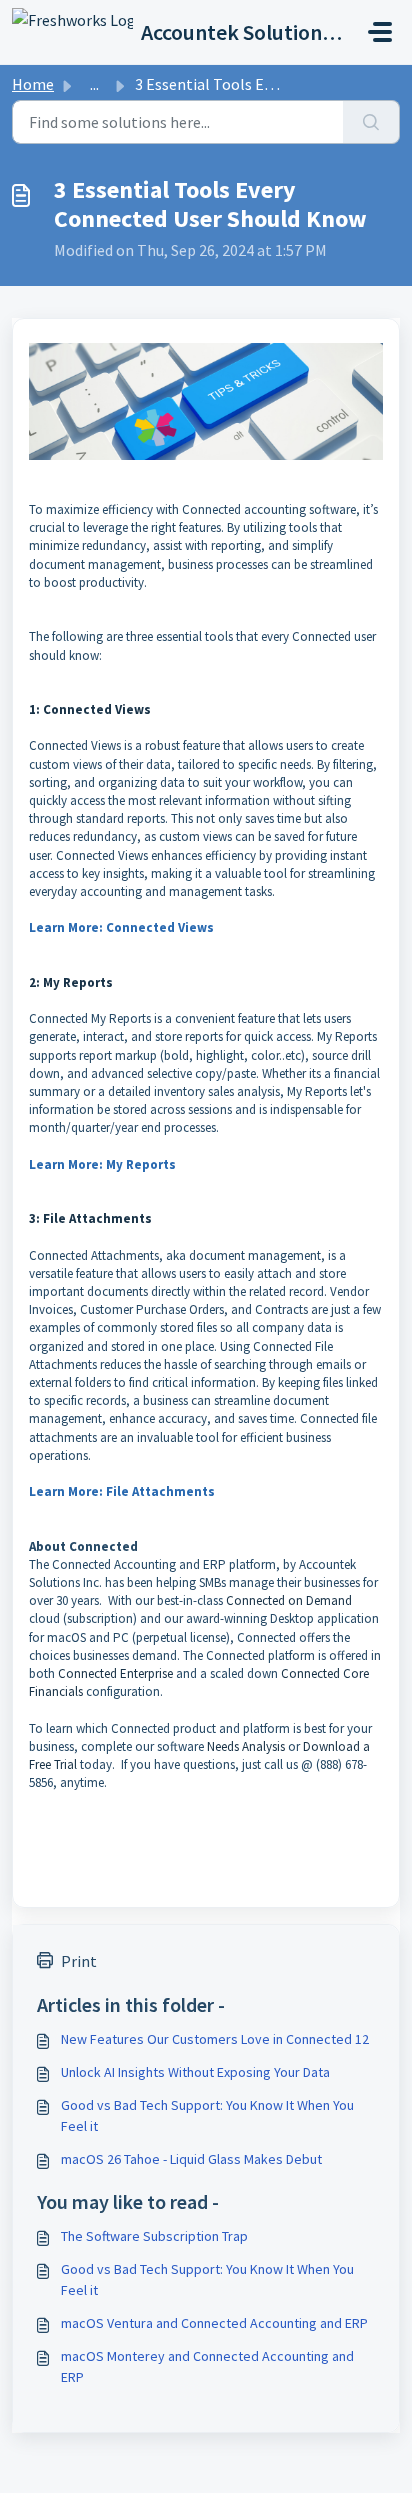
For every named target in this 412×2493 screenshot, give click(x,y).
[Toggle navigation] (380, 32)
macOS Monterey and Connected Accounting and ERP (207, 2366)
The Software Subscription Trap (154, 2236)
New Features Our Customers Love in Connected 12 (215, 2039)
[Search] (371, 122)
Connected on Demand (289, 1600)
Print (79, 1961)
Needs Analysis (246, 1746)
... (94, 84)
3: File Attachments (90, 1218)
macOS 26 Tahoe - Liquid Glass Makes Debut (191, 2159)
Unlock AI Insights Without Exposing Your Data (195, 2072)
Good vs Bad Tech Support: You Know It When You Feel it (207, 2115)
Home (33, 84)
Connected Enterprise (114, 1673)
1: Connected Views (90, 709)
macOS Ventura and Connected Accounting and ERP (214, 2323)
